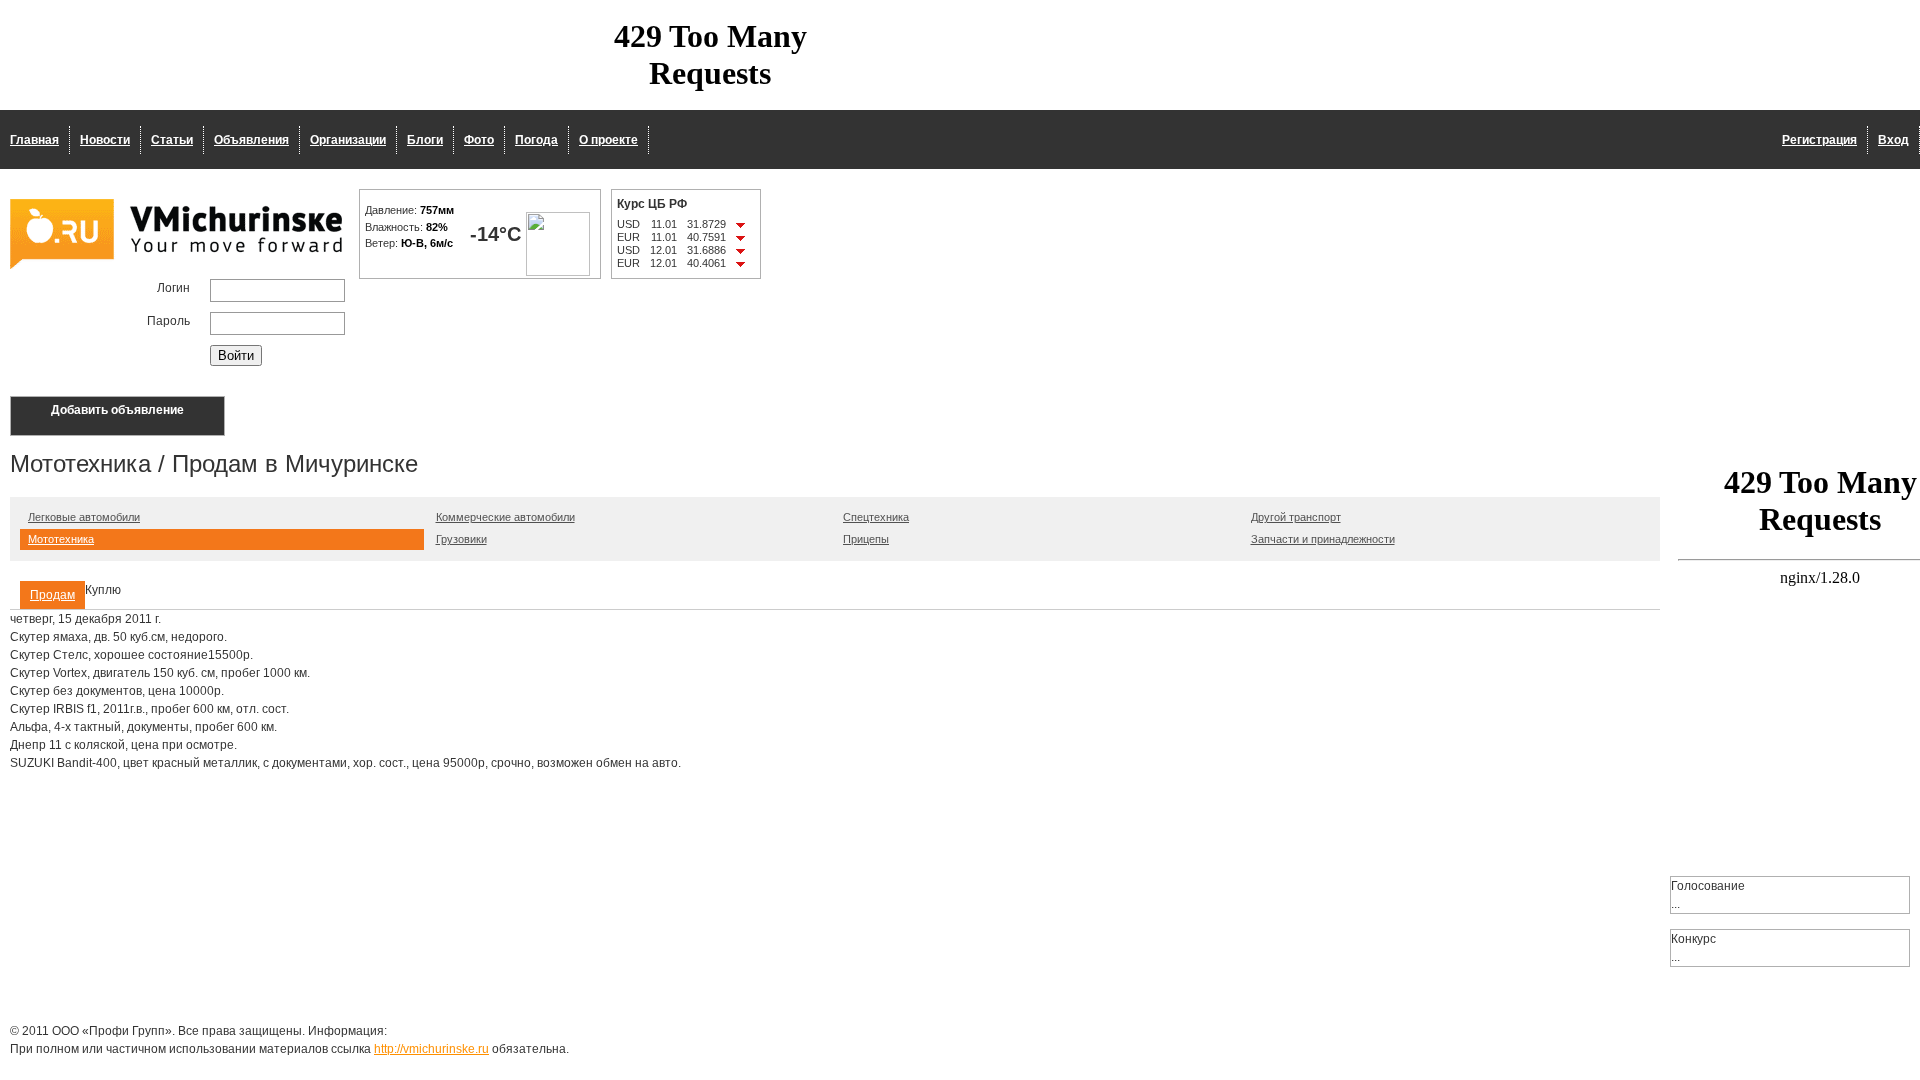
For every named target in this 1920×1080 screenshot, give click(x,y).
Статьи (172, 140)
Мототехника (61, 539)
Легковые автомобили (84, 517)
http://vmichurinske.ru (431, 1049)
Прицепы (866, 539)
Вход (1893, 140)
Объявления (251, 140)
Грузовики (461, 539)
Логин (173, 288)
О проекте (608, 140)
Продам (52, 595)
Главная (34, 140)
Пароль (168, 321)
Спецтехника (876, 517)
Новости (105, 140)
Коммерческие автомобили (505, 517)
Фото (479, 140)
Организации (348, 140)
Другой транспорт (1296, 517)
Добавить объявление (117, 410)
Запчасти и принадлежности (1323, 539)
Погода (536, 140)
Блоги (425, 140)
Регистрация (1819, 140)
